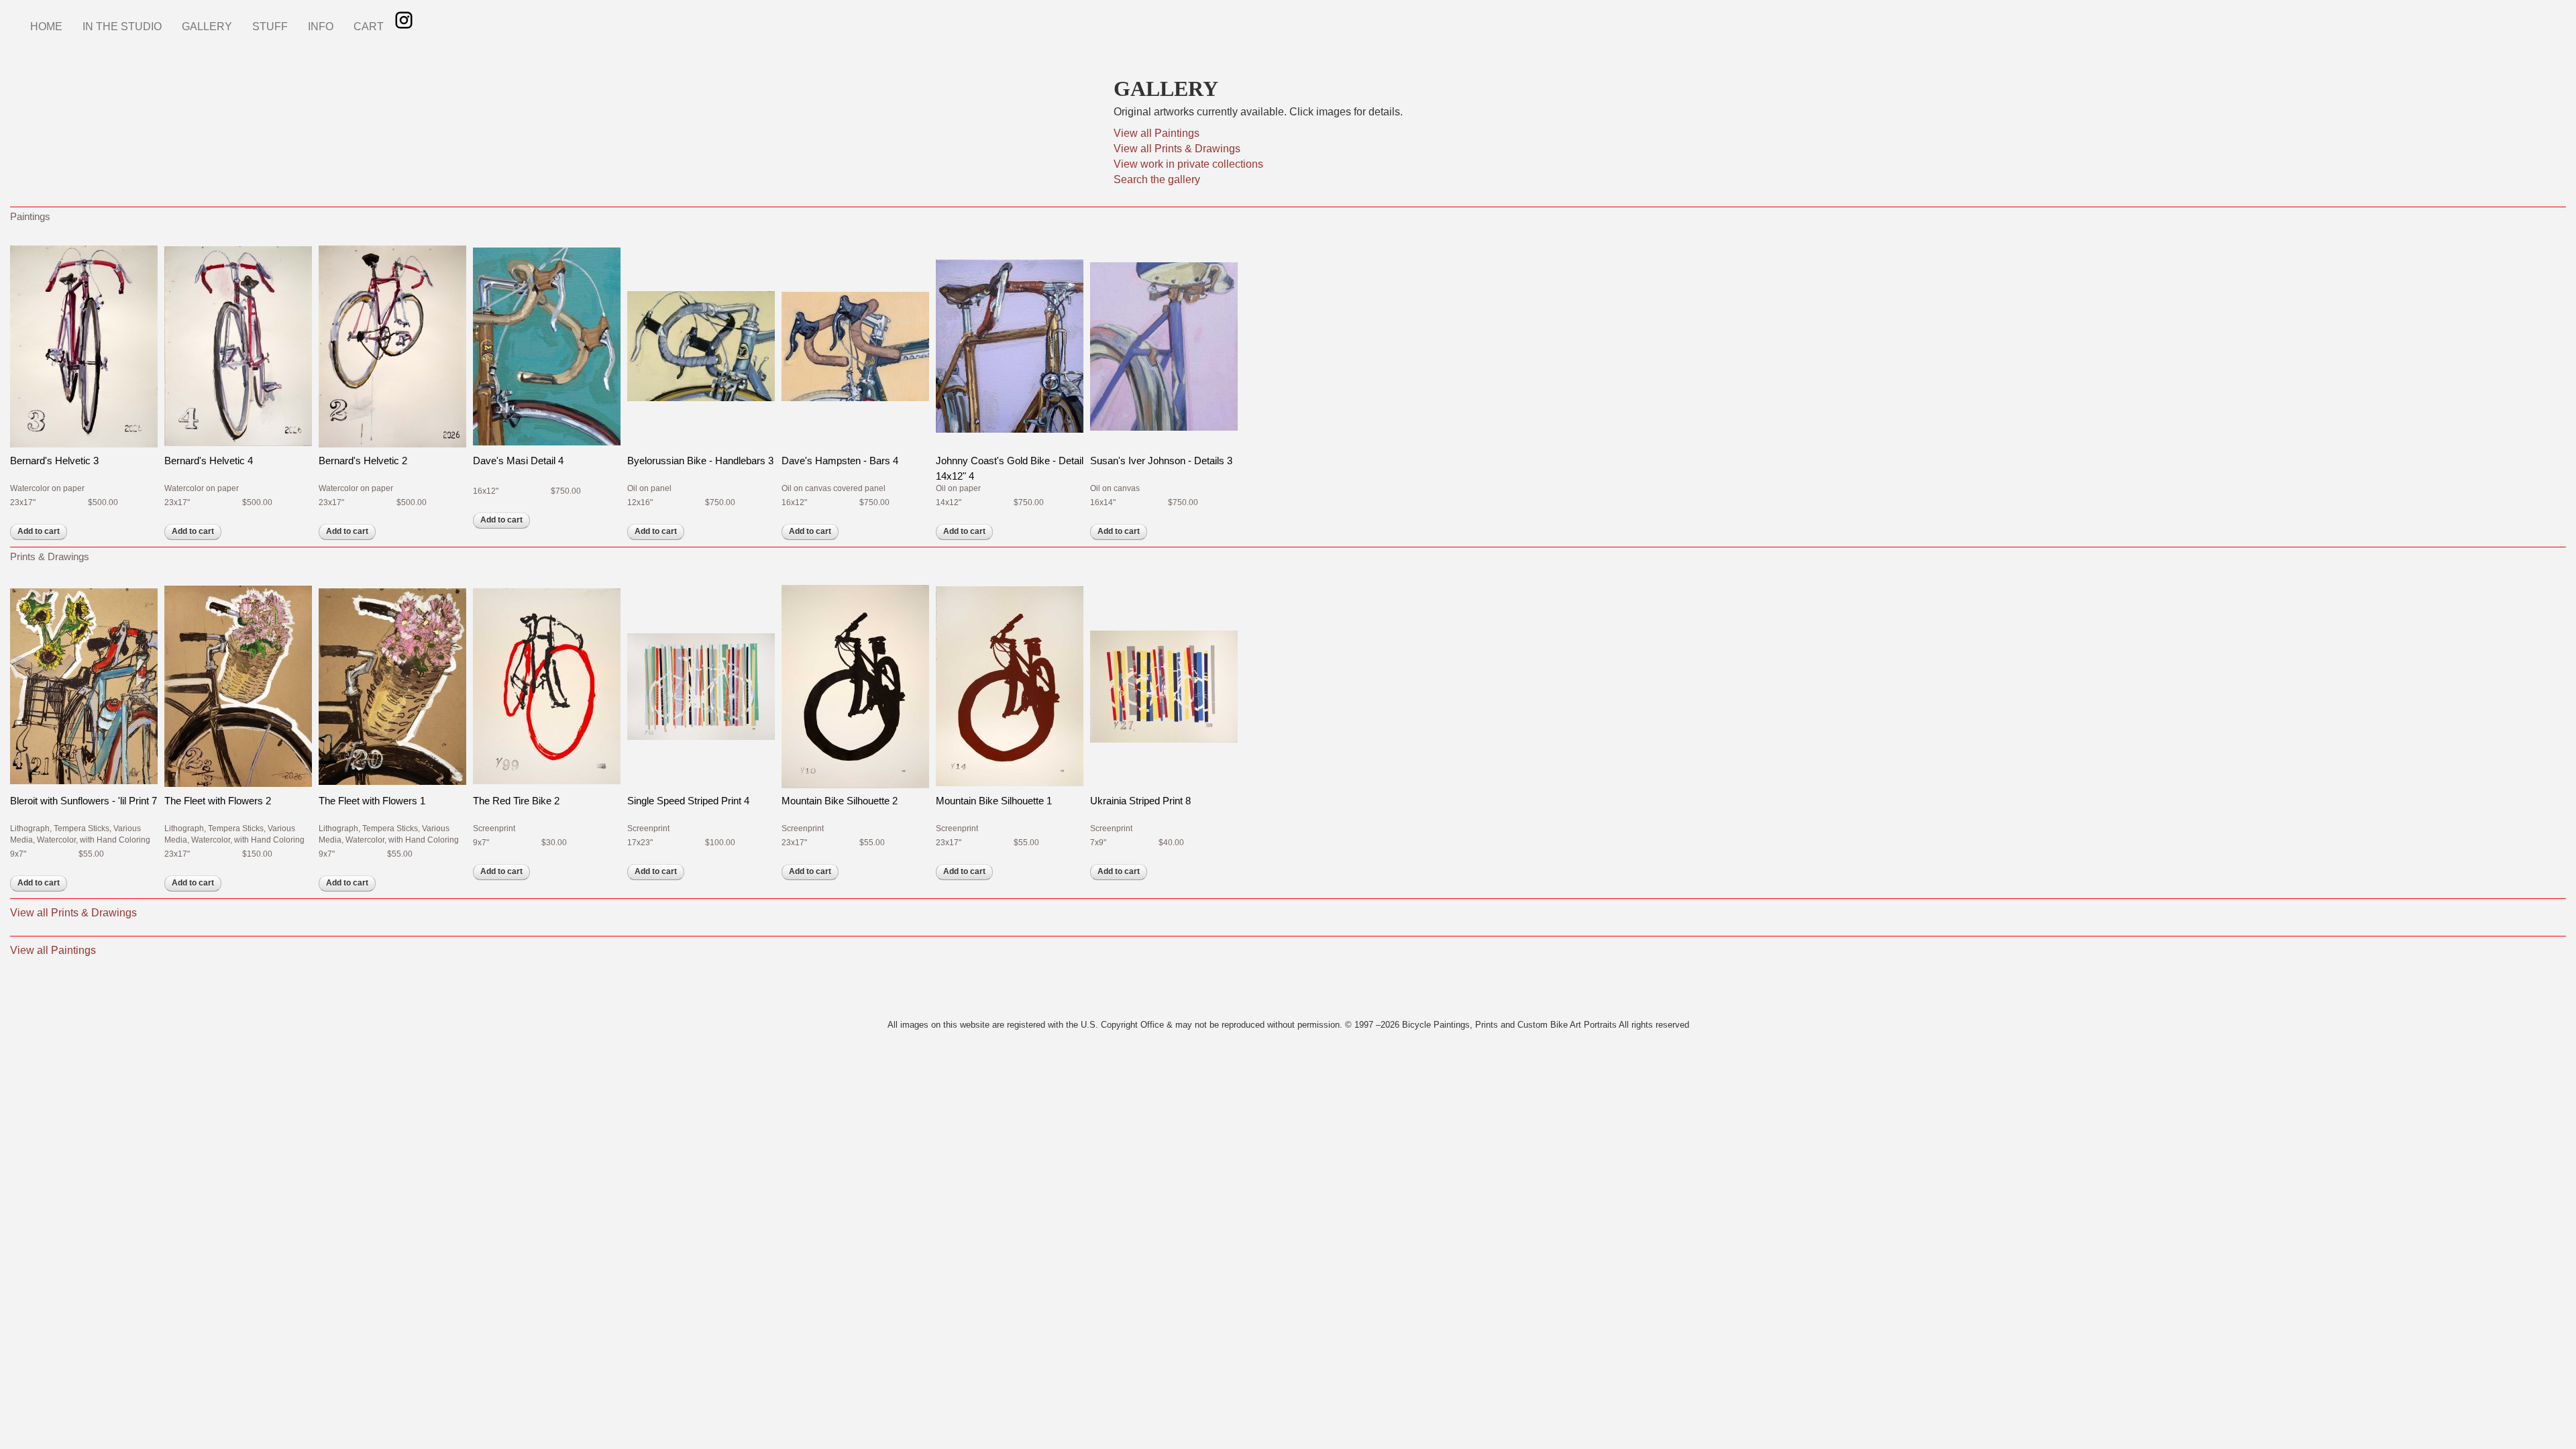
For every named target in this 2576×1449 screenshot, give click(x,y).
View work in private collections (1188, 164)
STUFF (270, 26)
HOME (46, 26)
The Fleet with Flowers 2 (218, 801)
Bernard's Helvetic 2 (363, 461)
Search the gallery (1157, 179)
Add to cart (39, 531)
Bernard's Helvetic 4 (209, 461)
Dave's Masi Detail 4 (518, 461)
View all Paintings (1157, 133)
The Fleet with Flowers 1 (372, 801)
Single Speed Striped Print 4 (688, 801)
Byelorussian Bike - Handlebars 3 (700, 461)
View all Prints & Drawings (1177, 149)
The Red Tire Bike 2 (516, 801)
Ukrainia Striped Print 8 (1140, 801)
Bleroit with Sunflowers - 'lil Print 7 (84, 801)
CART (369, 26)
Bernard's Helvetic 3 (54, 461)
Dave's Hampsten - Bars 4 (840, 461)
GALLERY (207, 26)
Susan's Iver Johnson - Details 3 (1161, 461)
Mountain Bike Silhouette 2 (840, 801)
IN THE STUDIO (122, 26)
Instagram (404, 20)
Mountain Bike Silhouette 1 (994, 801)
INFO (321, 26)
